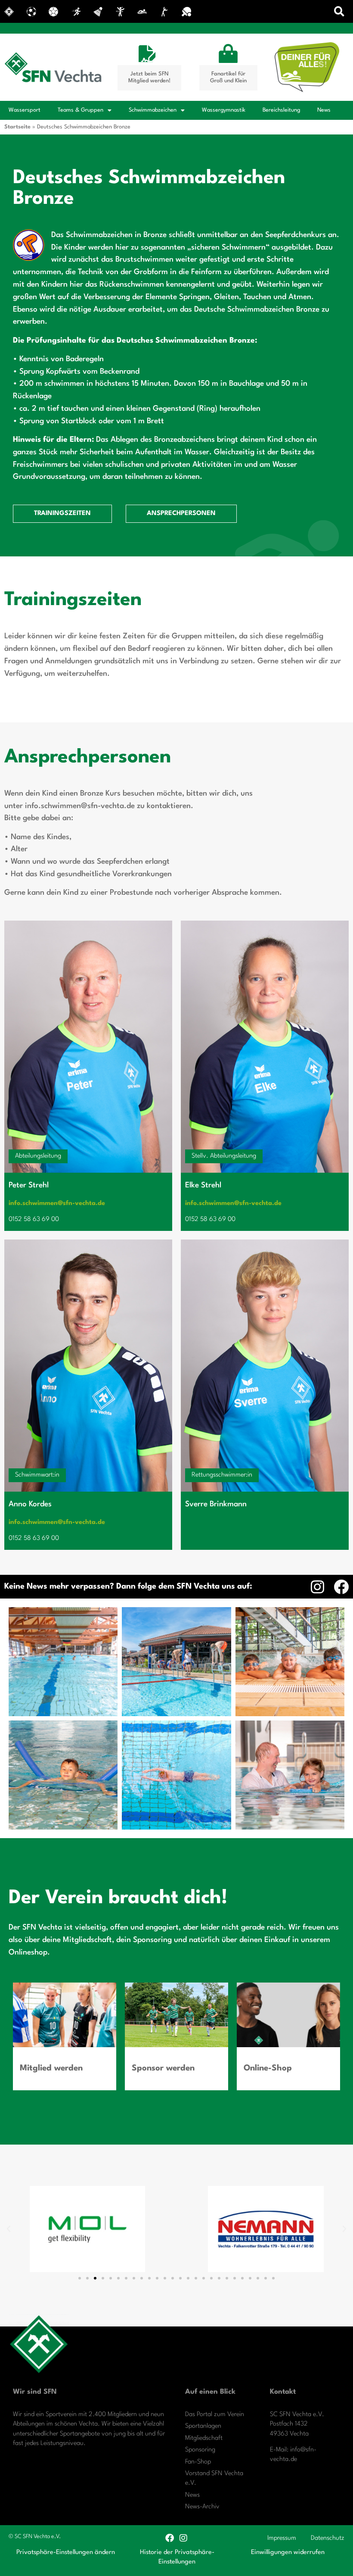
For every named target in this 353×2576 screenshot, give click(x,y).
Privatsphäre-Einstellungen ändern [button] (66, 2553)
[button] (339, 11)
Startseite (17, 127)
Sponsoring (200, 2450)
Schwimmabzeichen (153, 110)
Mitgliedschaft (204, 2438)
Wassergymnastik (224, 110)
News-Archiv (202, 2507)
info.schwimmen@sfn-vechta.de (57, 1204)
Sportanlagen (203, 2426)
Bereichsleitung (281, 110)
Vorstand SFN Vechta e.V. (214, 2478)
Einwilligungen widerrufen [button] (288, 2553)
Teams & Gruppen (81, 110)
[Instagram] (317, 1587)
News (324, 110)
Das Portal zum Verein (215, 2415)
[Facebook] (341, 1587)
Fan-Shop (198, 2462)
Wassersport (25, 110)
